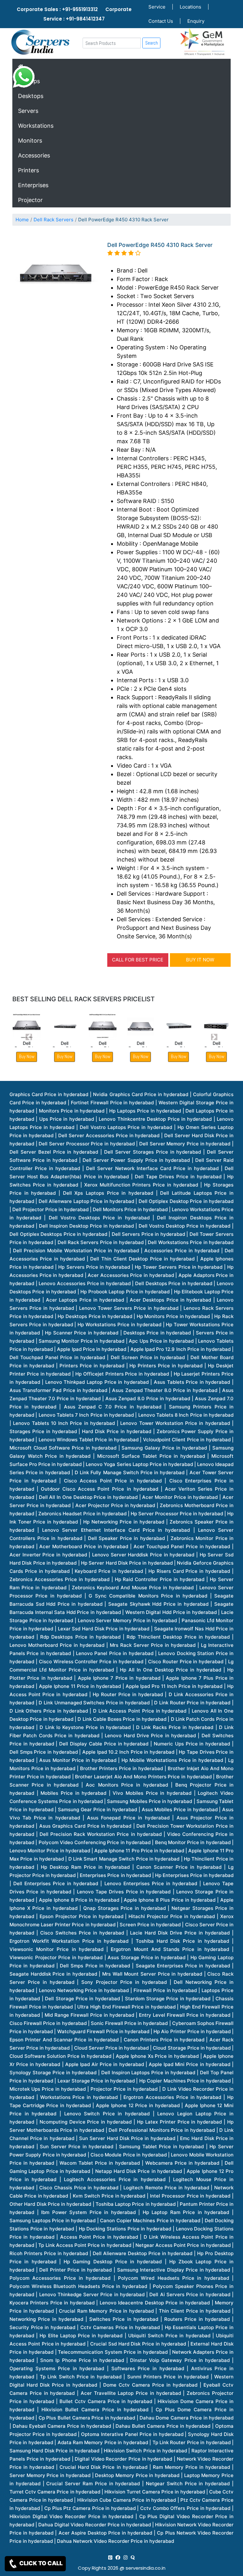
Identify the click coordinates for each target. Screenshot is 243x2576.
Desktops (31, 96)
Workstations (36, 126)
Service (157, 7)
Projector (30, 200)
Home (22, 220)
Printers (28, 170)
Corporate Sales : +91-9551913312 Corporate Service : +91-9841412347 (74, 14)
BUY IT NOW (200, 960)
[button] (29, 1037)
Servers (28, 111)
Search (152, 43)
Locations (190, 7)
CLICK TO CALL (40, 2563)
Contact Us (161, 21)
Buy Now (65, 1056)
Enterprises (33, 185)
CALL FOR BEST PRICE (138, 960)
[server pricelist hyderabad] (125, 2558)
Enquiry (196, 21)
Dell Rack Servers (53, 220)
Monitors (30, 141)
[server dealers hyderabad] (110, 2558)
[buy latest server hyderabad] (133, 2558)
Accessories (34, 155)
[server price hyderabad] (118, 2558)
